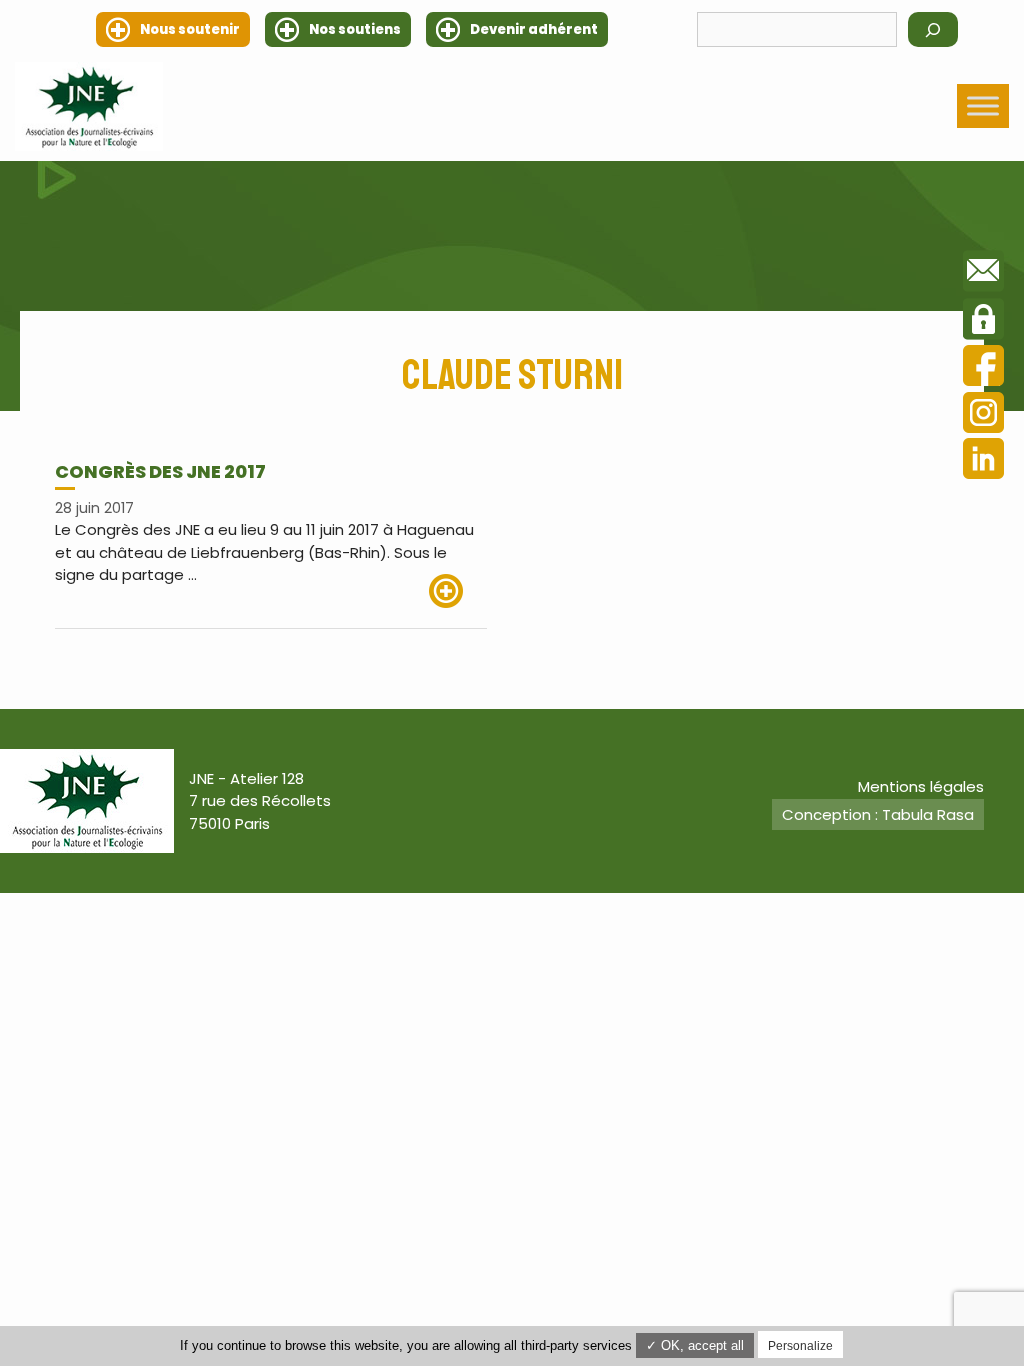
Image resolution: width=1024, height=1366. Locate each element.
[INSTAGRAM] (983, 415)
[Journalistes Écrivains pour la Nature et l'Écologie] (89, 106)
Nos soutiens (355, 29)
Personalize (800, 1346)
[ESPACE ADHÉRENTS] (983, 322)
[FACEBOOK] (983, 368)
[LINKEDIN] (983, 461)
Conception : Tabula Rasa (878, 814)
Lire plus (458, 591)
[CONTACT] (983, 274)
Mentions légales (921, 786)
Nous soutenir (190, 29)
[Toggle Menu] (983, 106)
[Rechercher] (933, 29)
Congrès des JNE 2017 (160, 471)
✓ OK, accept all (695, 1345)
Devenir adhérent (534, 29)
